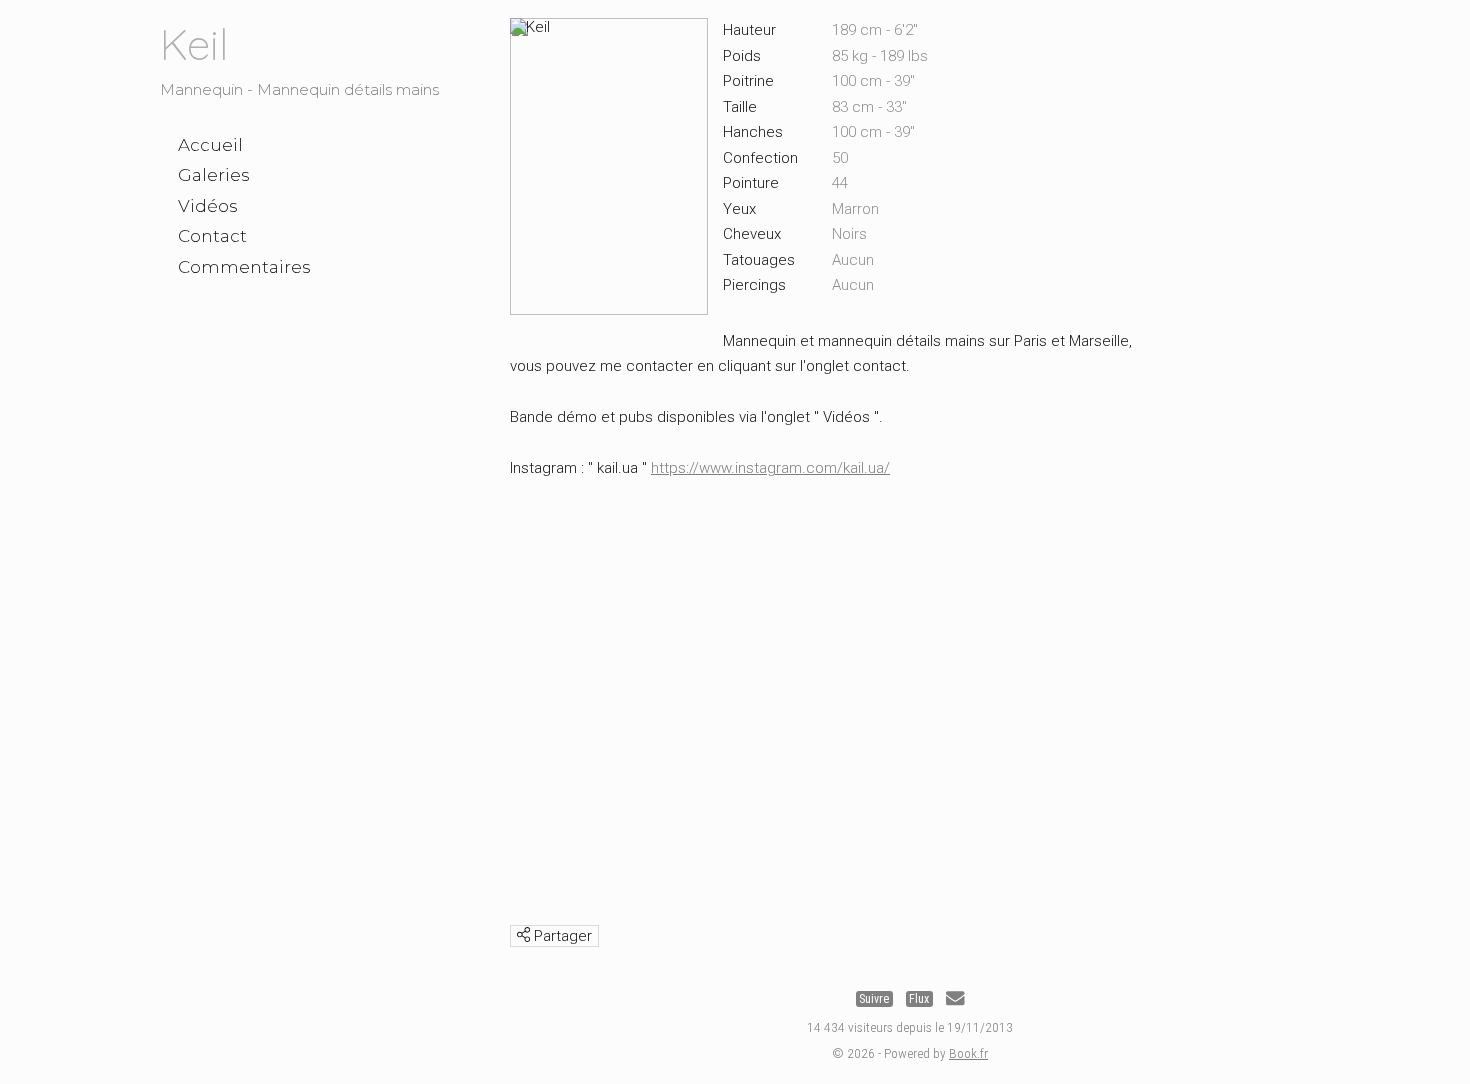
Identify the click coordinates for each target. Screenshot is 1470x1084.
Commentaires (244, 267)
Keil (194, 44)
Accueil (210, 145)
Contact (212, 236)
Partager (561, 936)
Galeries (214, 175)
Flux (919, 999)
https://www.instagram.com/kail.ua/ (770, 468)
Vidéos (208, 206)
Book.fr (968, 1053)
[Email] (955, 999)
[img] (523, 934)
